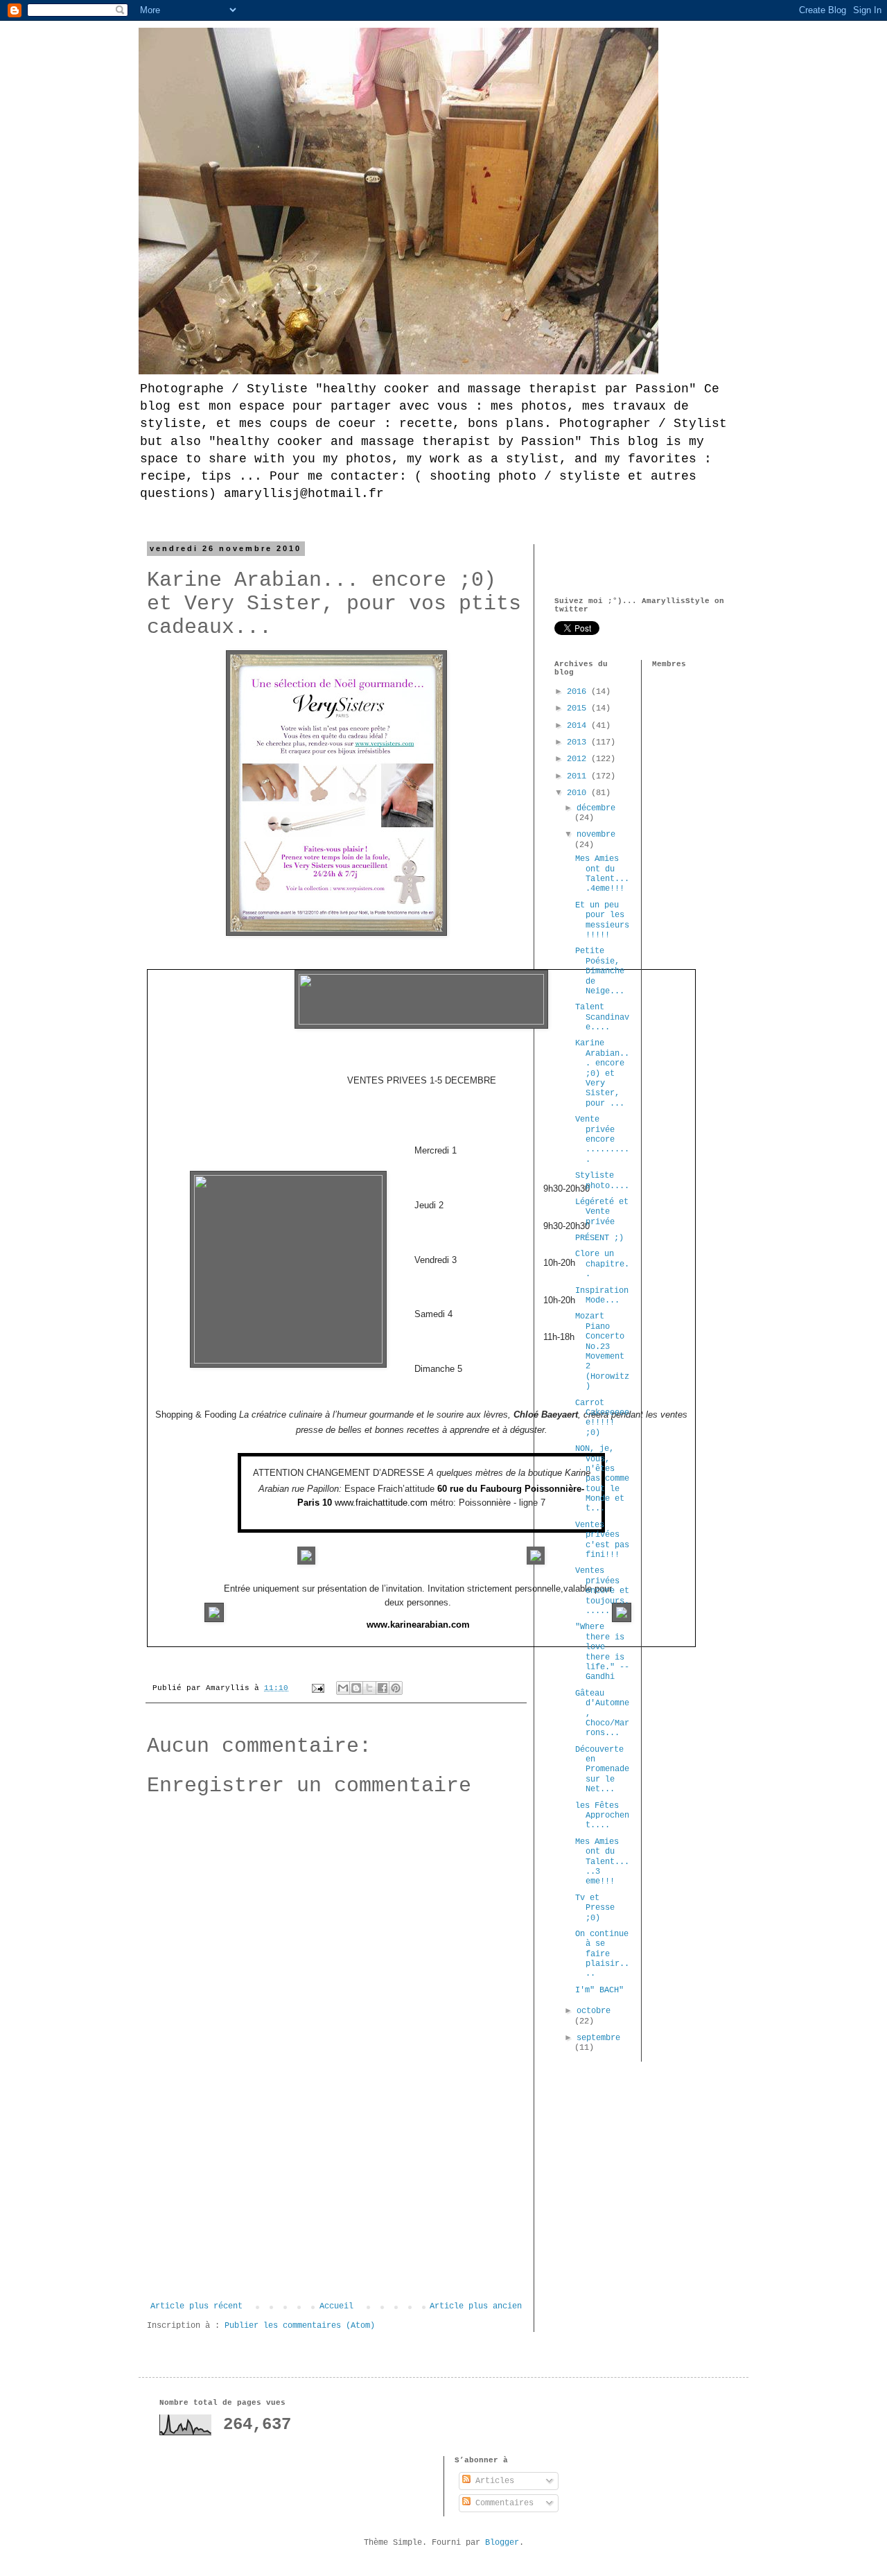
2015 (579, 708)
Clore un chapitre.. (602, 1264)
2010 (579, 793)
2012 (579, 759)
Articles (492, 2481)
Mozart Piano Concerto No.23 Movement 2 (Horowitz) (602, 1351)
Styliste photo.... (602, 1181)
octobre (594, 2011)
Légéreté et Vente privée (602, 1212)
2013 (579, 742)
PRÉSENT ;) (599, 1238)
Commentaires (502, 2503)
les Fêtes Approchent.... (602, 1816)
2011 (579, 776)
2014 (579, 726)
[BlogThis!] (356, 1688)
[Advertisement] (336, 2198)
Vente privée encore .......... (602, 1140)
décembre (596, 808)
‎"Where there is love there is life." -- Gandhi (602, 1652)
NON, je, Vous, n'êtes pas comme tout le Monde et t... (602, 1479)
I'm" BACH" (599, 1990)
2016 (579, 692)
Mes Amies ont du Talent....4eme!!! (602, 874)
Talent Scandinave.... (602, 1017)
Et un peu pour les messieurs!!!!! (602, 920)
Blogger (502, 2543)
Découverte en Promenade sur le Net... (602, 1770)
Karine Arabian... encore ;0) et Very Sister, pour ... (602, 1073)
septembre (598, 2038)
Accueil (336, 2306)
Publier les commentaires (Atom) (300, 2326)
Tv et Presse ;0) (595, 1908)
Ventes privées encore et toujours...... (602, 1591)
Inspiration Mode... (602, 1296)
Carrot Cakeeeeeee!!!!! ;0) (602, 1418)
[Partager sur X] (369, 1688)
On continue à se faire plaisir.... (602, 1954)
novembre (596, 835)
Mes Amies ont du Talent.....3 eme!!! (602, 1862)
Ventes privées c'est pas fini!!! (602, 1540)
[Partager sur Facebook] (383, 1688)
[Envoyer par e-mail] (343, 1688)
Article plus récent (196, 2306)
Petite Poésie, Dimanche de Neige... (600, 971)
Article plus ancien (476, 2306)
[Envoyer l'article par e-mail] (319, 1688)
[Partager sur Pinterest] (396, 1688)
